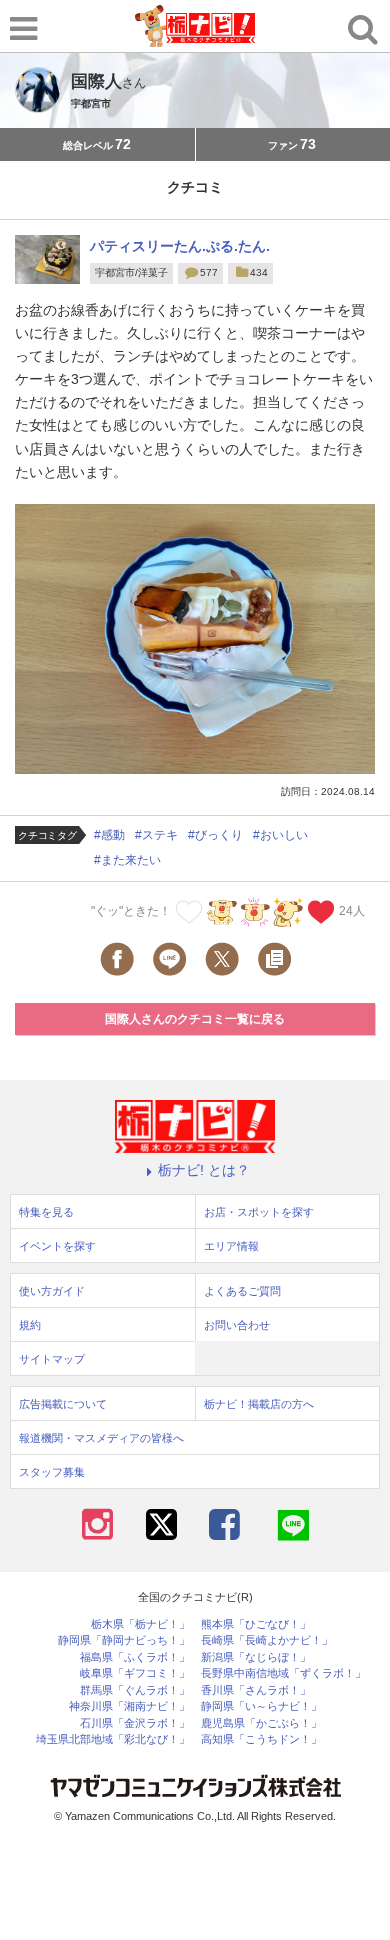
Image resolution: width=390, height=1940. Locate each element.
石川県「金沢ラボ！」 (135, 1723)
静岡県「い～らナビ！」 (261, 1706)
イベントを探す (57, 1246)
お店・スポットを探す (259, 1212)
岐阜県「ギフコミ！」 (135, 1673)
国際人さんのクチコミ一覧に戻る (195, 1019)
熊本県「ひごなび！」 (256, 1624)
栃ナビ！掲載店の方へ (259, 1404)
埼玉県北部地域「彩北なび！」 (113, 1739)
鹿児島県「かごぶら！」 (261, 1723)
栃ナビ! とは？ (204, 1170)
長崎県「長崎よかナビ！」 (267, 1640)
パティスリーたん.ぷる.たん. (180, 246)
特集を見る (46, 1212)
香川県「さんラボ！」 (256, 1690)
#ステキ (156, 835)
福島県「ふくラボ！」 (135, 1657)
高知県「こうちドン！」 (261, 1739)
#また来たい (127, 860)
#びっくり (215, 835)
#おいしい (280, 835)
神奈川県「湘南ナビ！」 (129, 1706)
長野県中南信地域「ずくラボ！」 (283, 1673)
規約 (30, 1325)
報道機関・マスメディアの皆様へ (101, 1438)
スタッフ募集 (52, 1472)
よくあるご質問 (242, 1291)
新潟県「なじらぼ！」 (256, 1657)
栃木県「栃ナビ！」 (140, 1624)
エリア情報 (231, 1246)
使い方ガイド (52, 1291)
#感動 (109, 835)
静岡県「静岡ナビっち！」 (124, 1640)
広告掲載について (63, 1404)
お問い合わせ (237, 1325)
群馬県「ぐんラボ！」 (135, 1690)
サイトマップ (52, 1359)
